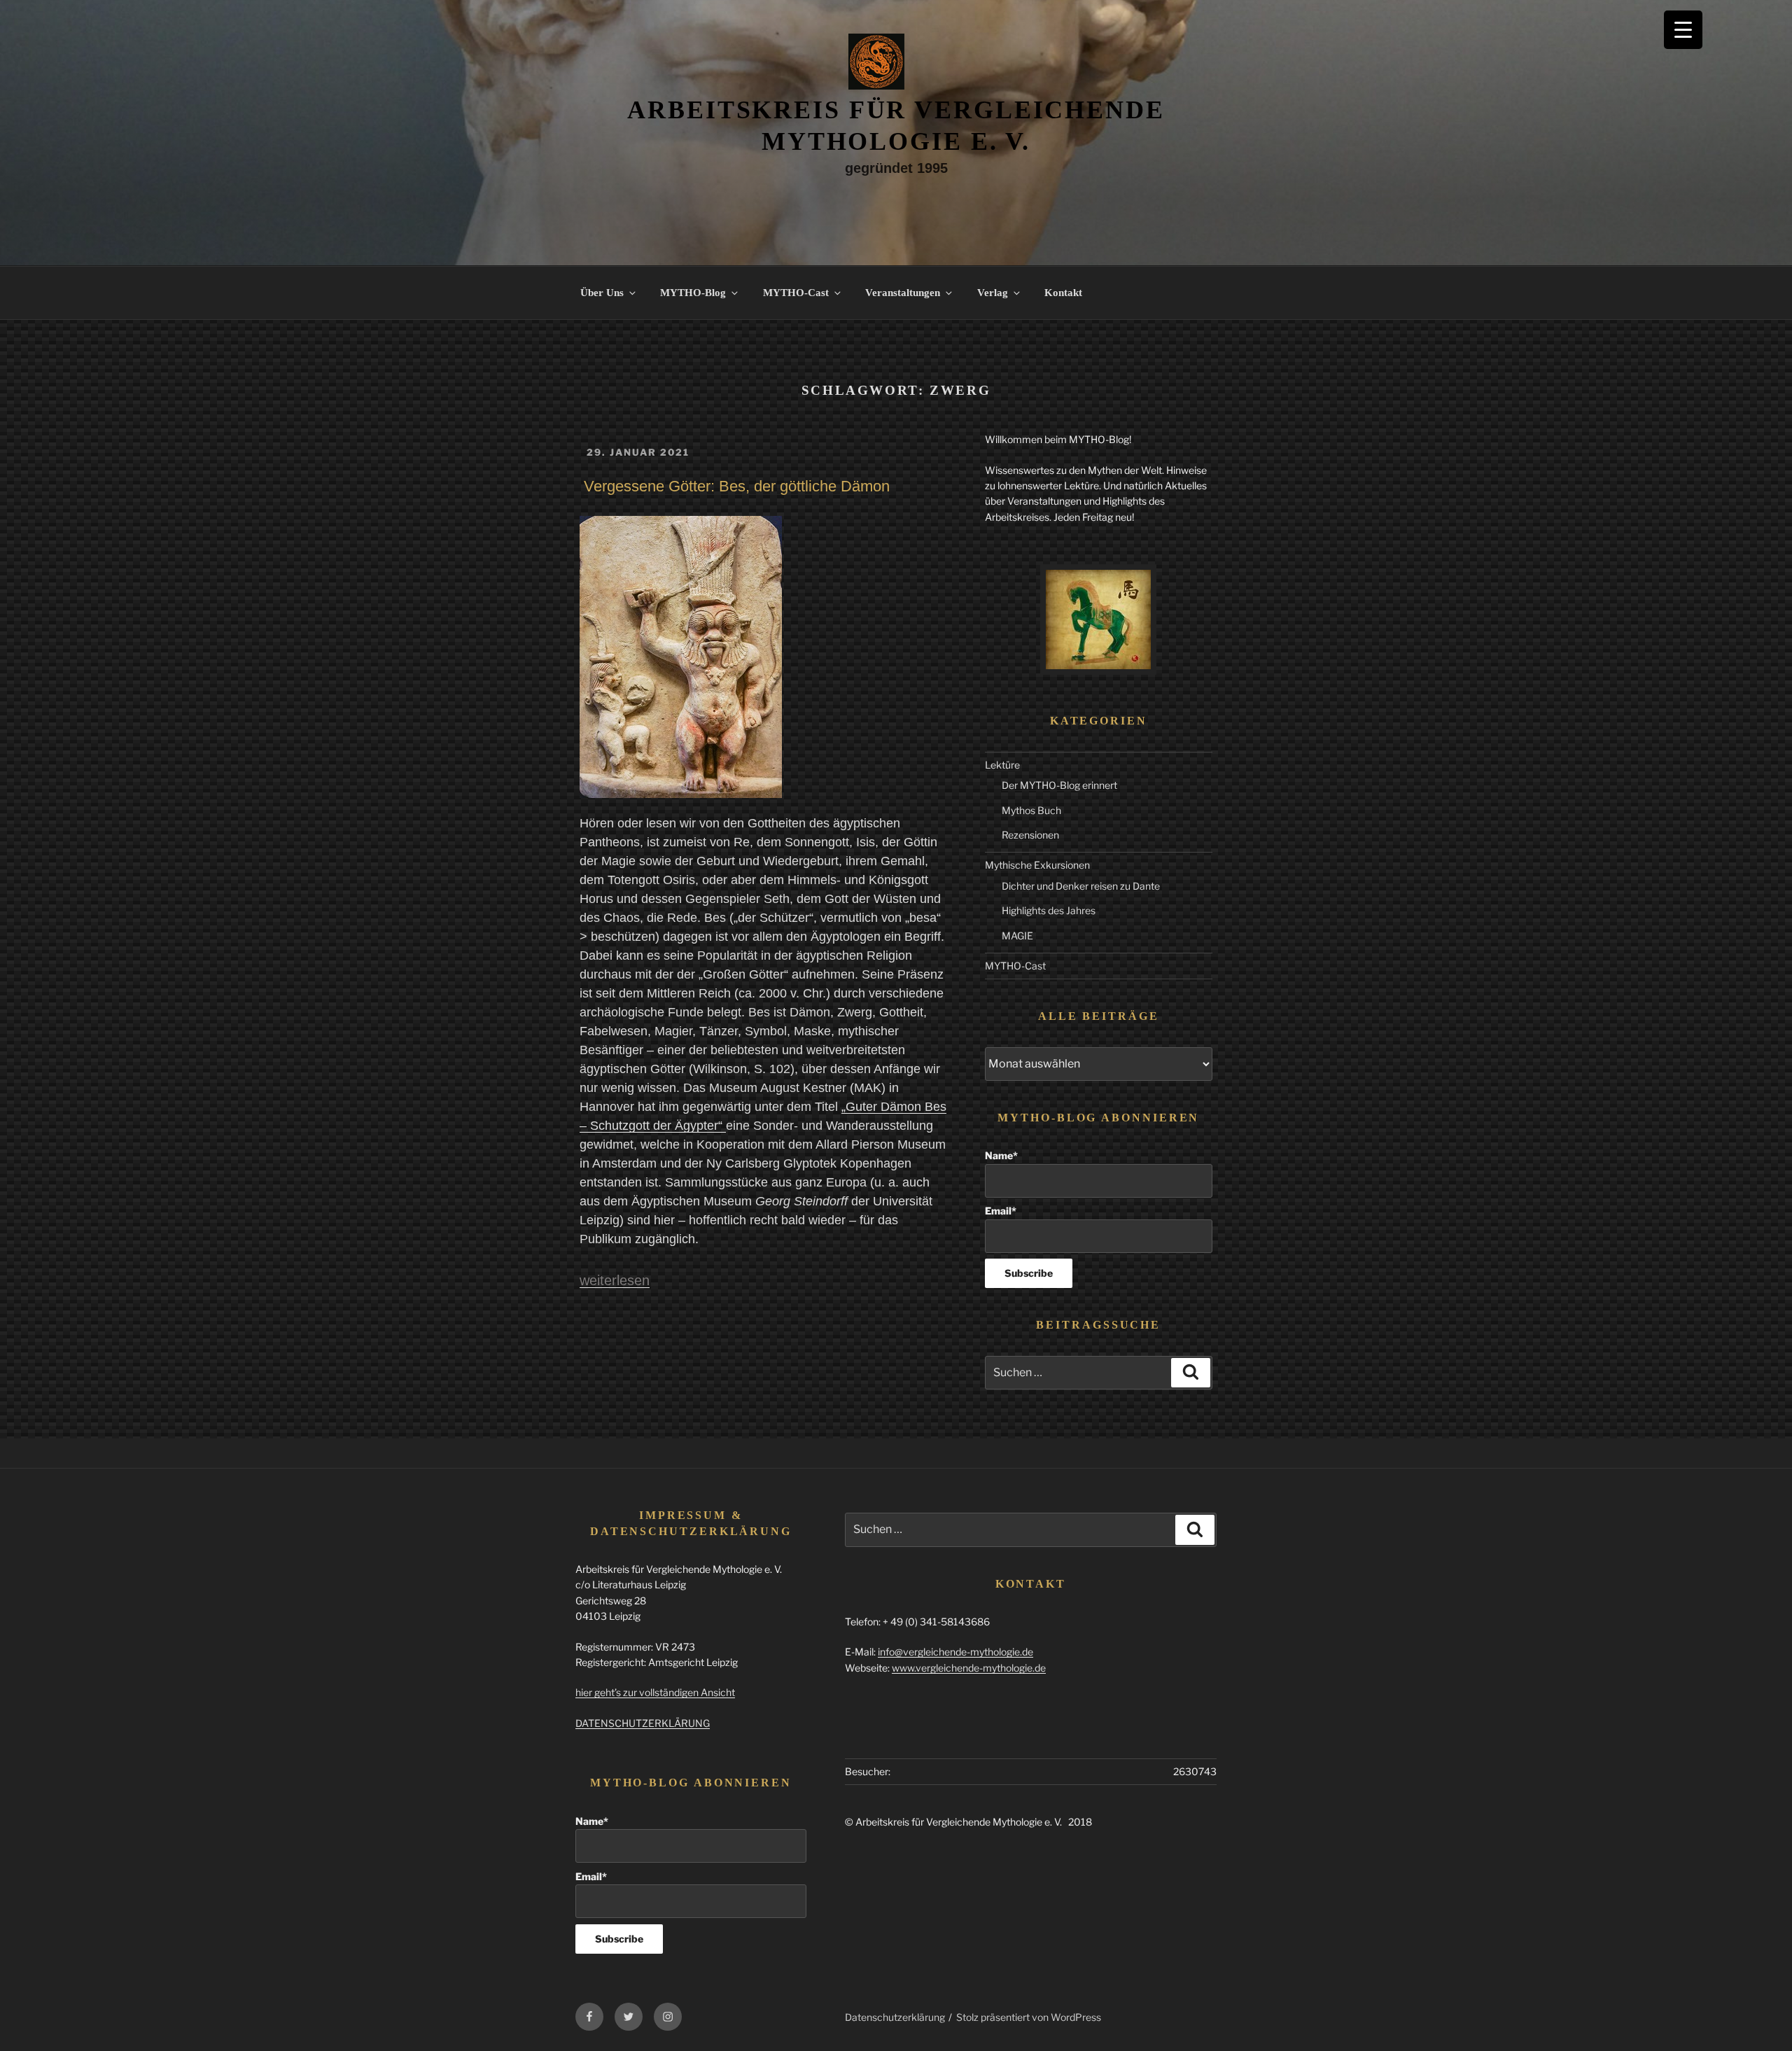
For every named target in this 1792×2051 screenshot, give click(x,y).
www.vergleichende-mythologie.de (969, 1668)
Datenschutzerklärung (895, 2017)
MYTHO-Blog (693, 293)
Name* (1001, 1155)
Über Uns (602, 293)
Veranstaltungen (903, 293)
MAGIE (1017, 936)
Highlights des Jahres (1049, 910)
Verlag (993, 293)
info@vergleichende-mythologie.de (955, 1652)
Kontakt (1063, 293)
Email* (1001, 1211)
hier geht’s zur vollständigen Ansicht (655, 1692)
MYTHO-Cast (796, 293)
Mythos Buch (1031, 810)
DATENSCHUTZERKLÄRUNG (643, 1723)
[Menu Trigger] (1683, 30)
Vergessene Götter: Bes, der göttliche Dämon (737, 486)
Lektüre (1002, 765)
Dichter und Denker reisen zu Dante (1081, 886)
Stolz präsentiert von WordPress (1029, 2017)
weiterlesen (615, 1280)
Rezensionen (1030, 835)
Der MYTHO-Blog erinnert (1059, 785)
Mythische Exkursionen (1037, 865)
